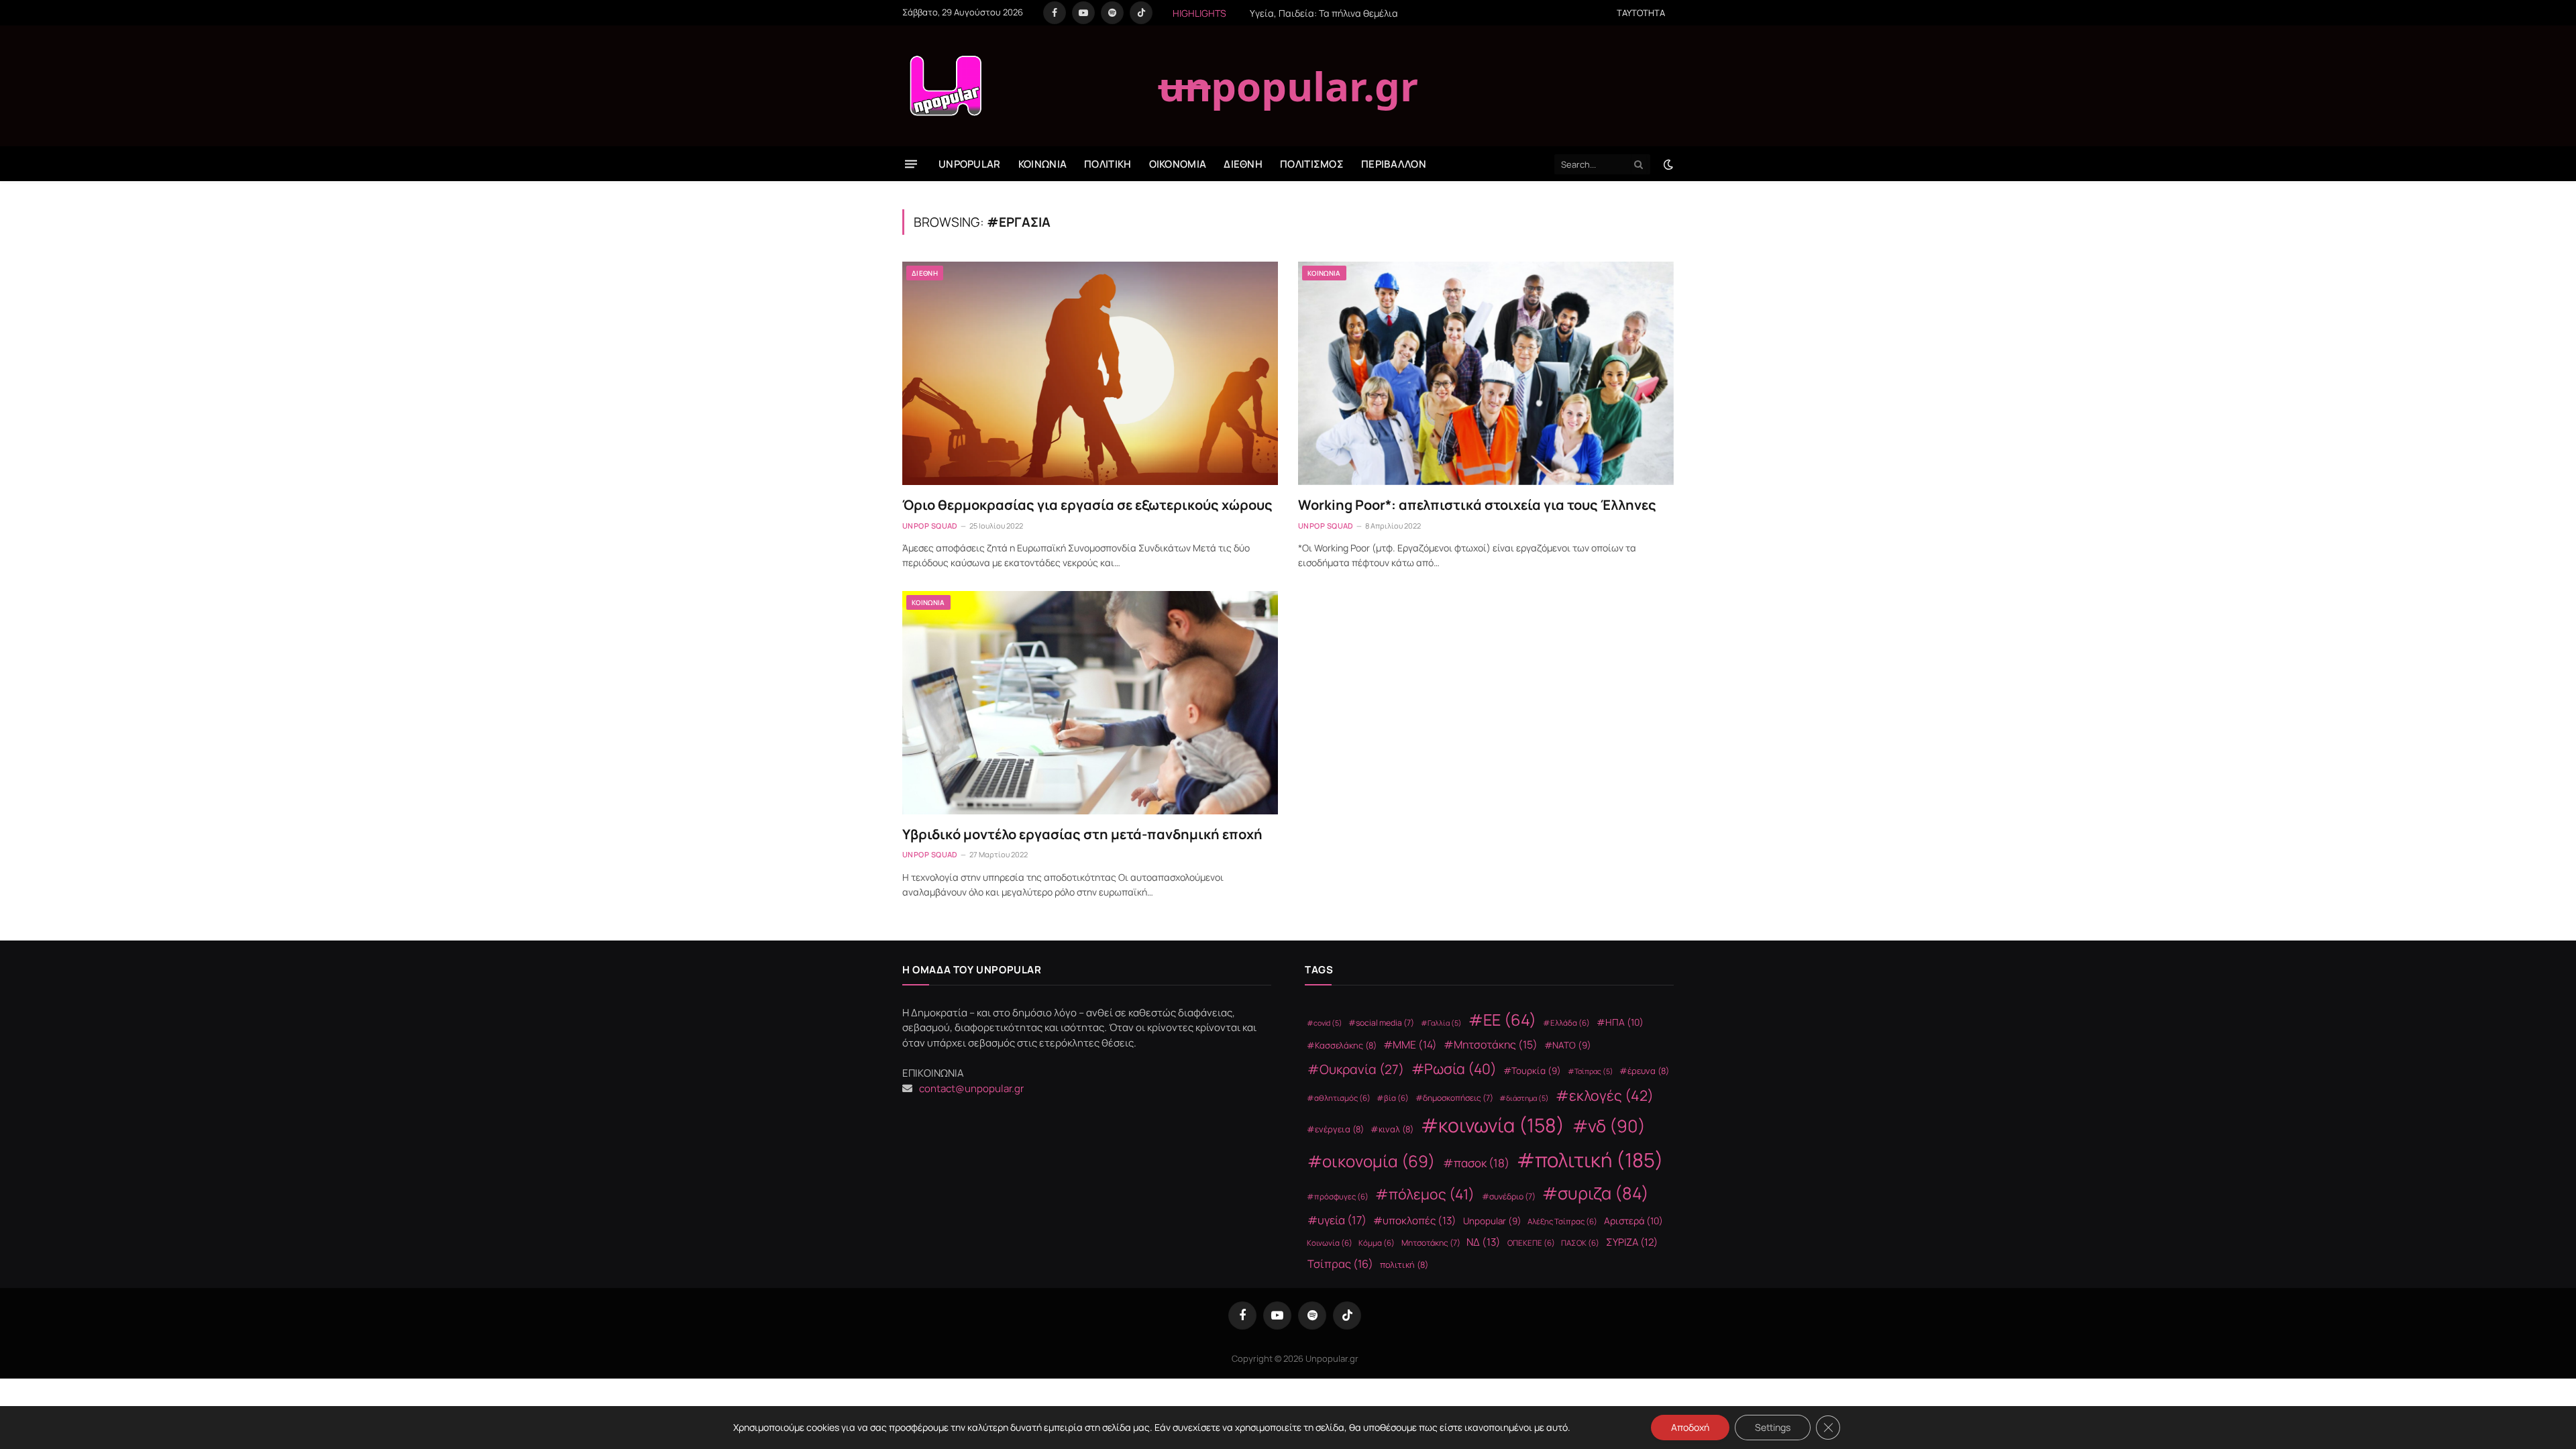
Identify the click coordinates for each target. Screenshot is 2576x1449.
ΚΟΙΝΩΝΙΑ (1042, 164)
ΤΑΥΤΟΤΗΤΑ (1641, 13)
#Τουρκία (1532, 1071)
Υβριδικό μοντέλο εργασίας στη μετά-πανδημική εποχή (1082, 834)
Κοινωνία (1330, 1243)
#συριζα (1596, 1193)
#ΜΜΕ (1410, 1044)
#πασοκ (1476, 1163)
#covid (1325, 1023)
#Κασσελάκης (1342, 1045)
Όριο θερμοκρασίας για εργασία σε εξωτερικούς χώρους (1087, 505)
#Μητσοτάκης (1491, 1044)
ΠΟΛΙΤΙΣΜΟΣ (1312, 164)
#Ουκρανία (1356, 1069)
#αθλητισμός (1339, 1098)
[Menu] (911, 164)
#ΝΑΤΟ (1568, 1045)
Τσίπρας (1340, 1264)
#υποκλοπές (1415, 1221)
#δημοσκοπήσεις (1454, 1098)
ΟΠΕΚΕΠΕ (1531, 1243)
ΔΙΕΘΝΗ (1243, 164)
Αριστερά (1633, 1221)
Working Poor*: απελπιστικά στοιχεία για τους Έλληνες (1477, 505)
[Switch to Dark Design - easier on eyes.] (1667, 164)
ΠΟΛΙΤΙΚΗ (1108, 164)
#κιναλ (1392, 1129)
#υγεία (1337, 1220)
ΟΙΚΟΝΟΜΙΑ (1178, 164)
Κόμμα (1377, 1243)
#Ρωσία (1454, 1069)
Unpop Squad (930, 526)
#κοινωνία (1493, 1125)
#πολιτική (1590, 1160)
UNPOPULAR (970, 164)
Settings (1773, 1427)
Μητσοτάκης (1431, 1243)
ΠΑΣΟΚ (1580, 1243)
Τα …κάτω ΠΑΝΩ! (1324, 13)
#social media (1381, 1023)
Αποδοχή (1690, 1427)
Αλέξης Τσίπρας (1562, 1221)
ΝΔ (1484, 1242)
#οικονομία (1371, 1161)
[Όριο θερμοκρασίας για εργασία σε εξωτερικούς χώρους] (1090, 373)
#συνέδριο (1509, 1196)
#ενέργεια (1335, 1129)
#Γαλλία (1441, 1023)
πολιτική (1404, 1265)
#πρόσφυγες (1338, 1196)
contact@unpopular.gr (971, 1088)
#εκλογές (1605, 1095)
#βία (1393, 1098)
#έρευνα (1644, 1071)
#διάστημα (1524, 1098)
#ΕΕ (1502, 1020)
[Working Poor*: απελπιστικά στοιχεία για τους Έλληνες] (1486, 373)
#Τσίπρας (1591, 1071)
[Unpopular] (945, 86)
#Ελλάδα (1566, 1023)
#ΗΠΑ (1620, 1022)
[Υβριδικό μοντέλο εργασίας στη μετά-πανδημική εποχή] (1090, 703)
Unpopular (1492, 1221)
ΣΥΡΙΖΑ (1632, 1242)
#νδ (1609, 1126)
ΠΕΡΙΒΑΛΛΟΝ (1394, 164)
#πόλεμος (1425, 1194)
